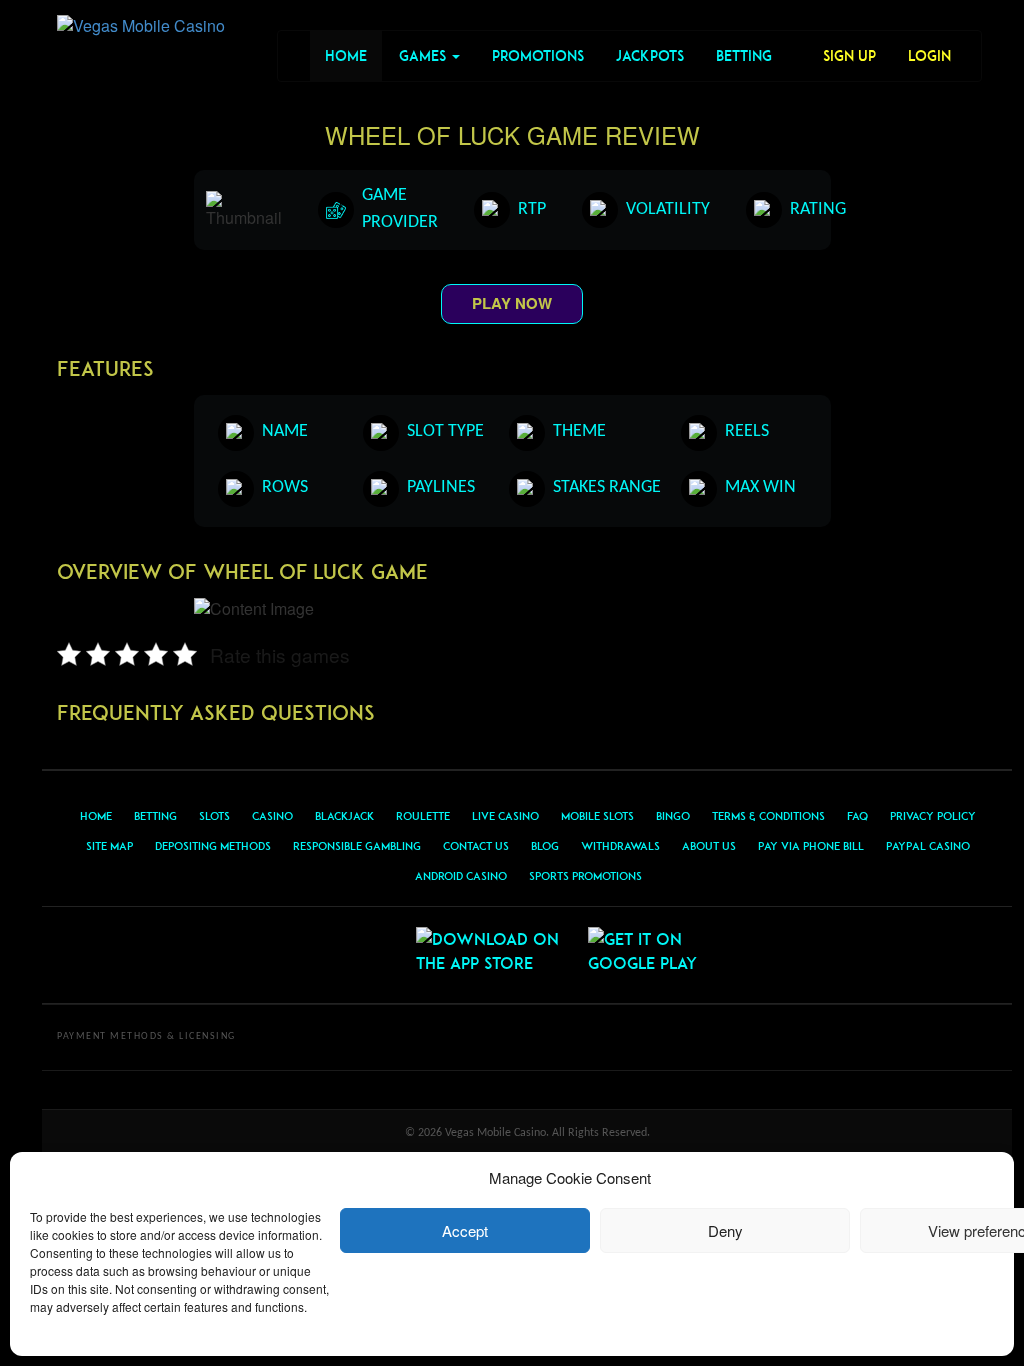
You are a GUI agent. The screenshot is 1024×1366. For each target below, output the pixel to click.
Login (929, 55)
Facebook (325, 955)
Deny (725, 1230)
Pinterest (373, 955)
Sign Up (849, 55)
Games (424, 55)
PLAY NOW (512, 303)
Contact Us (476, 846)
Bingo (673, 816)
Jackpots (650, 55)
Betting (744, 55)
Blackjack (344, 816)
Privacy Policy (933, 816)
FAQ (857, 816)
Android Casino (461, 876)
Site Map (109, 846)
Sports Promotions (585, 876)
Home (346, 55)
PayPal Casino (928, 846)
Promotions (538, 55)
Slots (214, 816)
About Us (709, 846)
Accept (465, 1230)
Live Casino (505, 816)
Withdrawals (620, 846)
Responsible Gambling (357, 846)
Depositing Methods (213, 846)
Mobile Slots (597, 816)
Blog (545, 846)
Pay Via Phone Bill (811, 846)
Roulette (423, 816)
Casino (272, 816)
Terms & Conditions (768, 816)
